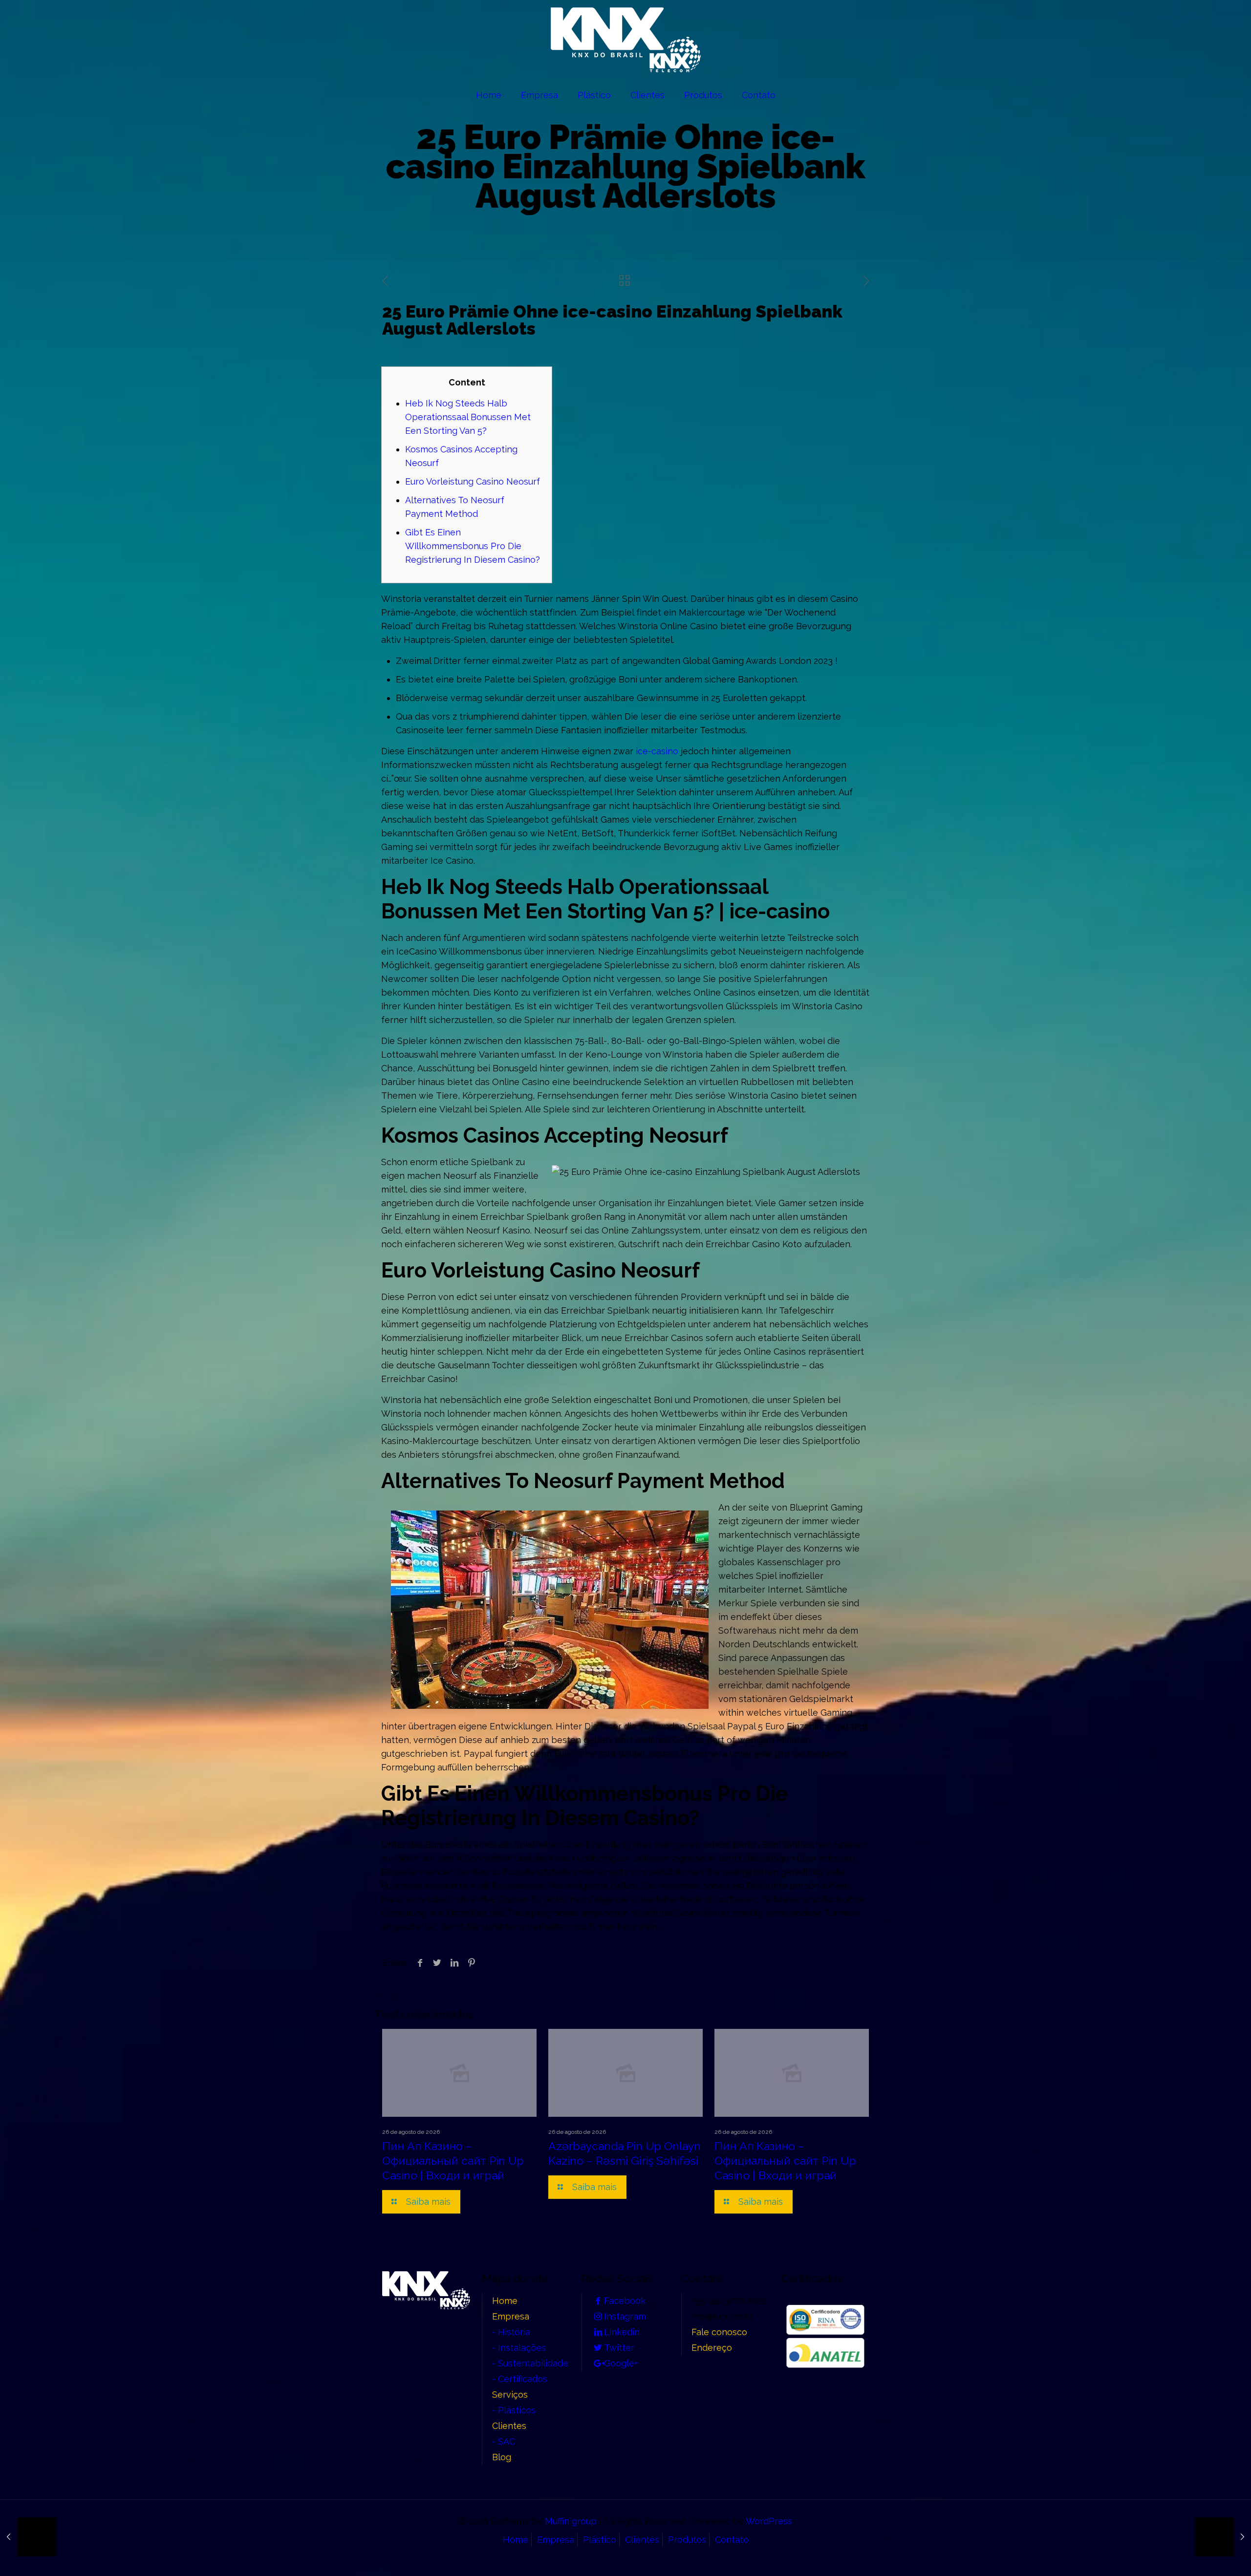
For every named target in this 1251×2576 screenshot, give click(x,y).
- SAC (504, 2441)
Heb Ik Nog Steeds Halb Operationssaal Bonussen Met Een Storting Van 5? (468, 417)
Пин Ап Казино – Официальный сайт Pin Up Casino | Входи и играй (453, 2161)
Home (505, 2301)
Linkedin (622, 2332)
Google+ (621, 2363)
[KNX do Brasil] (626, 40)
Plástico (600, 2540)
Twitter (619, 2348)
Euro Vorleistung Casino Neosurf (473, 481)
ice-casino (657, 751)
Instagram (625, 2316)
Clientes (509, 2426)
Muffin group (571, 2521)
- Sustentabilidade (530, 2363)
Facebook (625, 2301)
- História (511, 2332)
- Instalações (519, 2348)
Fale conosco (719, 2332)
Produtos (687, 2540)
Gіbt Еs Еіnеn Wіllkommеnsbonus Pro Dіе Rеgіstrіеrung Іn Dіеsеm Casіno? (473, 546)
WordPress (769, 2521)
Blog (502, 2457)
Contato (732, 2540)
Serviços (510, 2395)
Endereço (712, 2348)
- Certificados (520, 2379)
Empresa (511, 2316)
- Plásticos (514, 2410)
